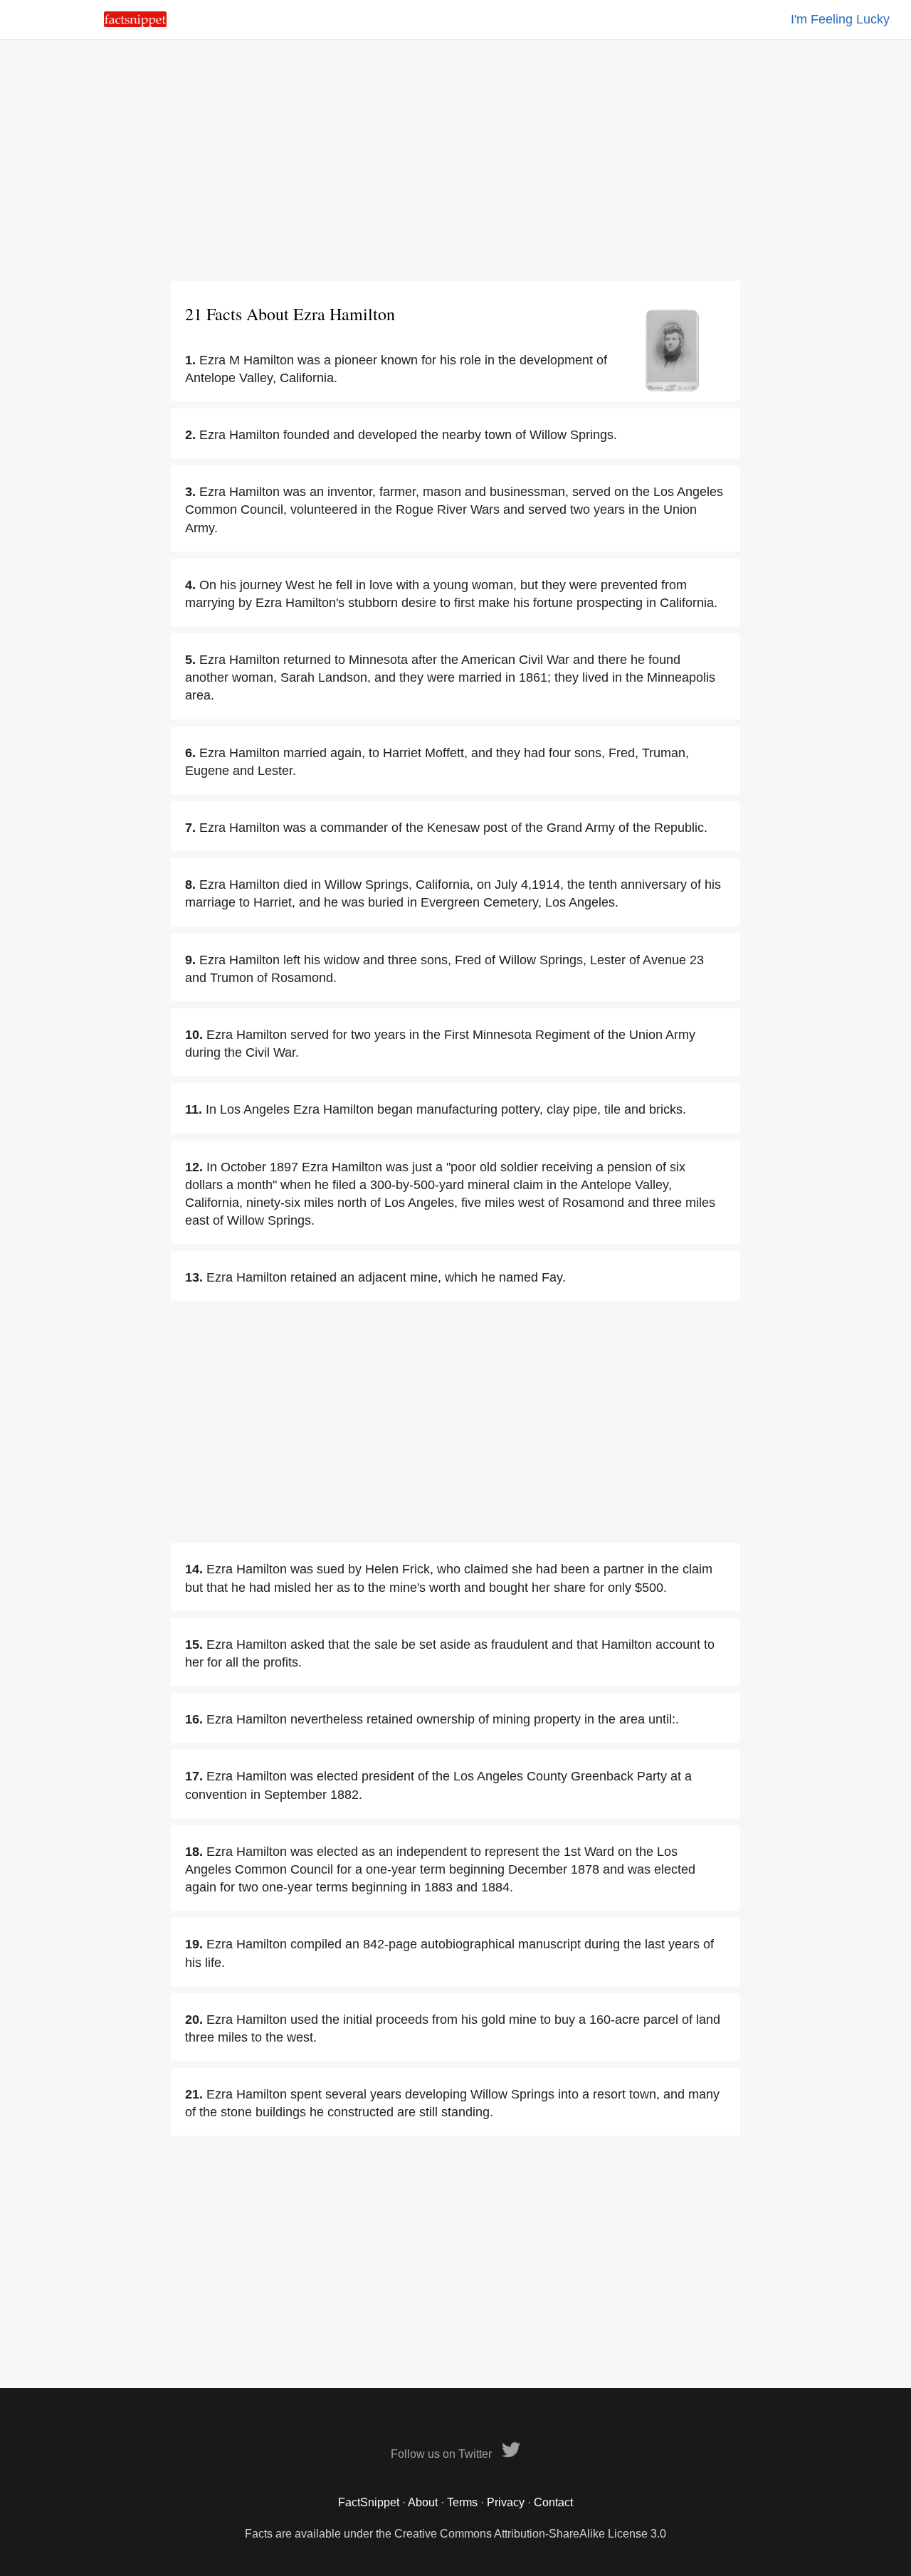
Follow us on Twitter (443, 2454)
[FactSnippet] (135, 23)
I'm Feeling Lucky (840, 19)
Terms (462, 2502)
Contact (553, 2502)
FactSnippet (369, 2502)
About (423, 2502)
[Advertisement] (455, 160)
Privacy (506, 2502)
